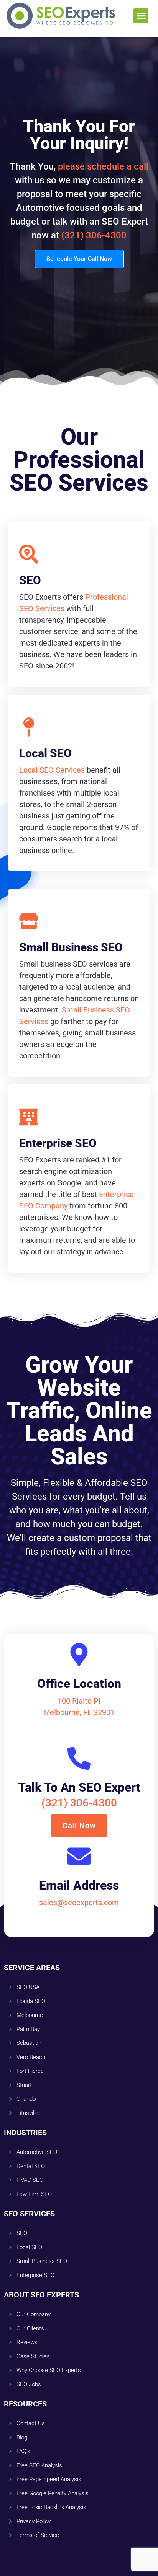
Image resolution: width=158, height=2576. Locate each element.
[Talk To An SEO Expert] (79, 1758)
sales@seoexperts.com (79, 1903)
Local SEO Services (52, 770)
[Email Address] (79, 1856)
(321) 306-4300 (94, 235)
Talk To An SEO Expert (79, 1787)
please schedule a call (103, 166)
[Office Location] (79, 1655)
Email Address (79, 1885)
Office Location (79, 1684)
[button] (141, 16)
